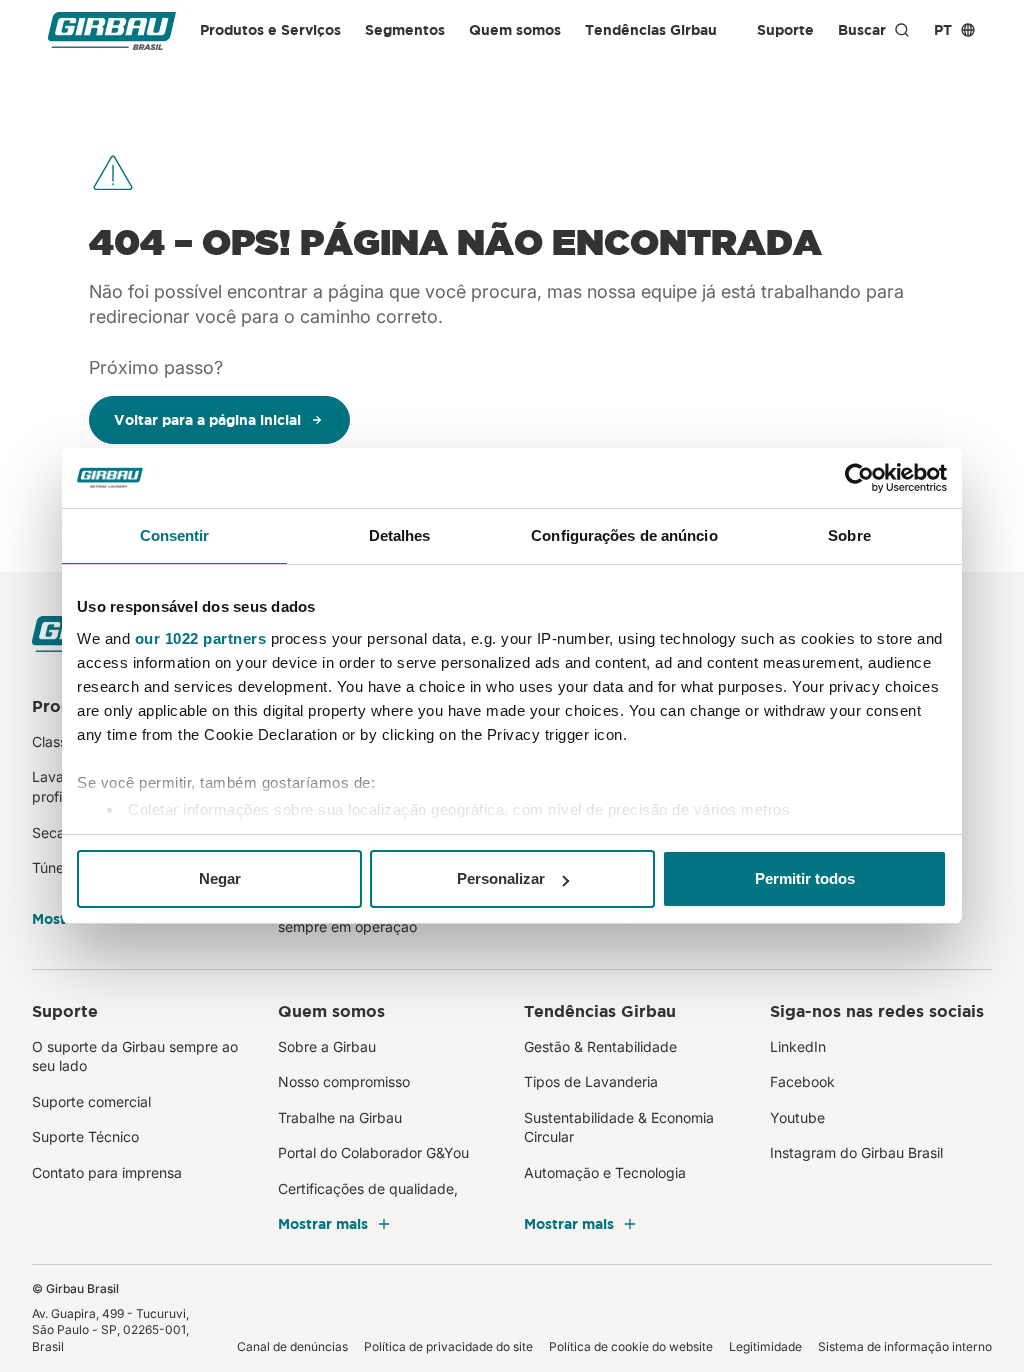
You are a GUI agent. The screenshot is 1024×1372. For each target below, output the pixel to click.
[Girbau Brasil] (112, 30)
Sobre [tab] (849, 535)
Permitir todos (805, 878)
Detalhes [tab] (400, 535)
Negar (220, 878)
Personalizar (501, 878)
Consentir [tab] (175, 535)
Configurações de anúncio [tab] (624, 535)
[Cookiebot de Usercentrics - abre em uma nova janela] (859, 478)
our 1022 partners (201, 638)
